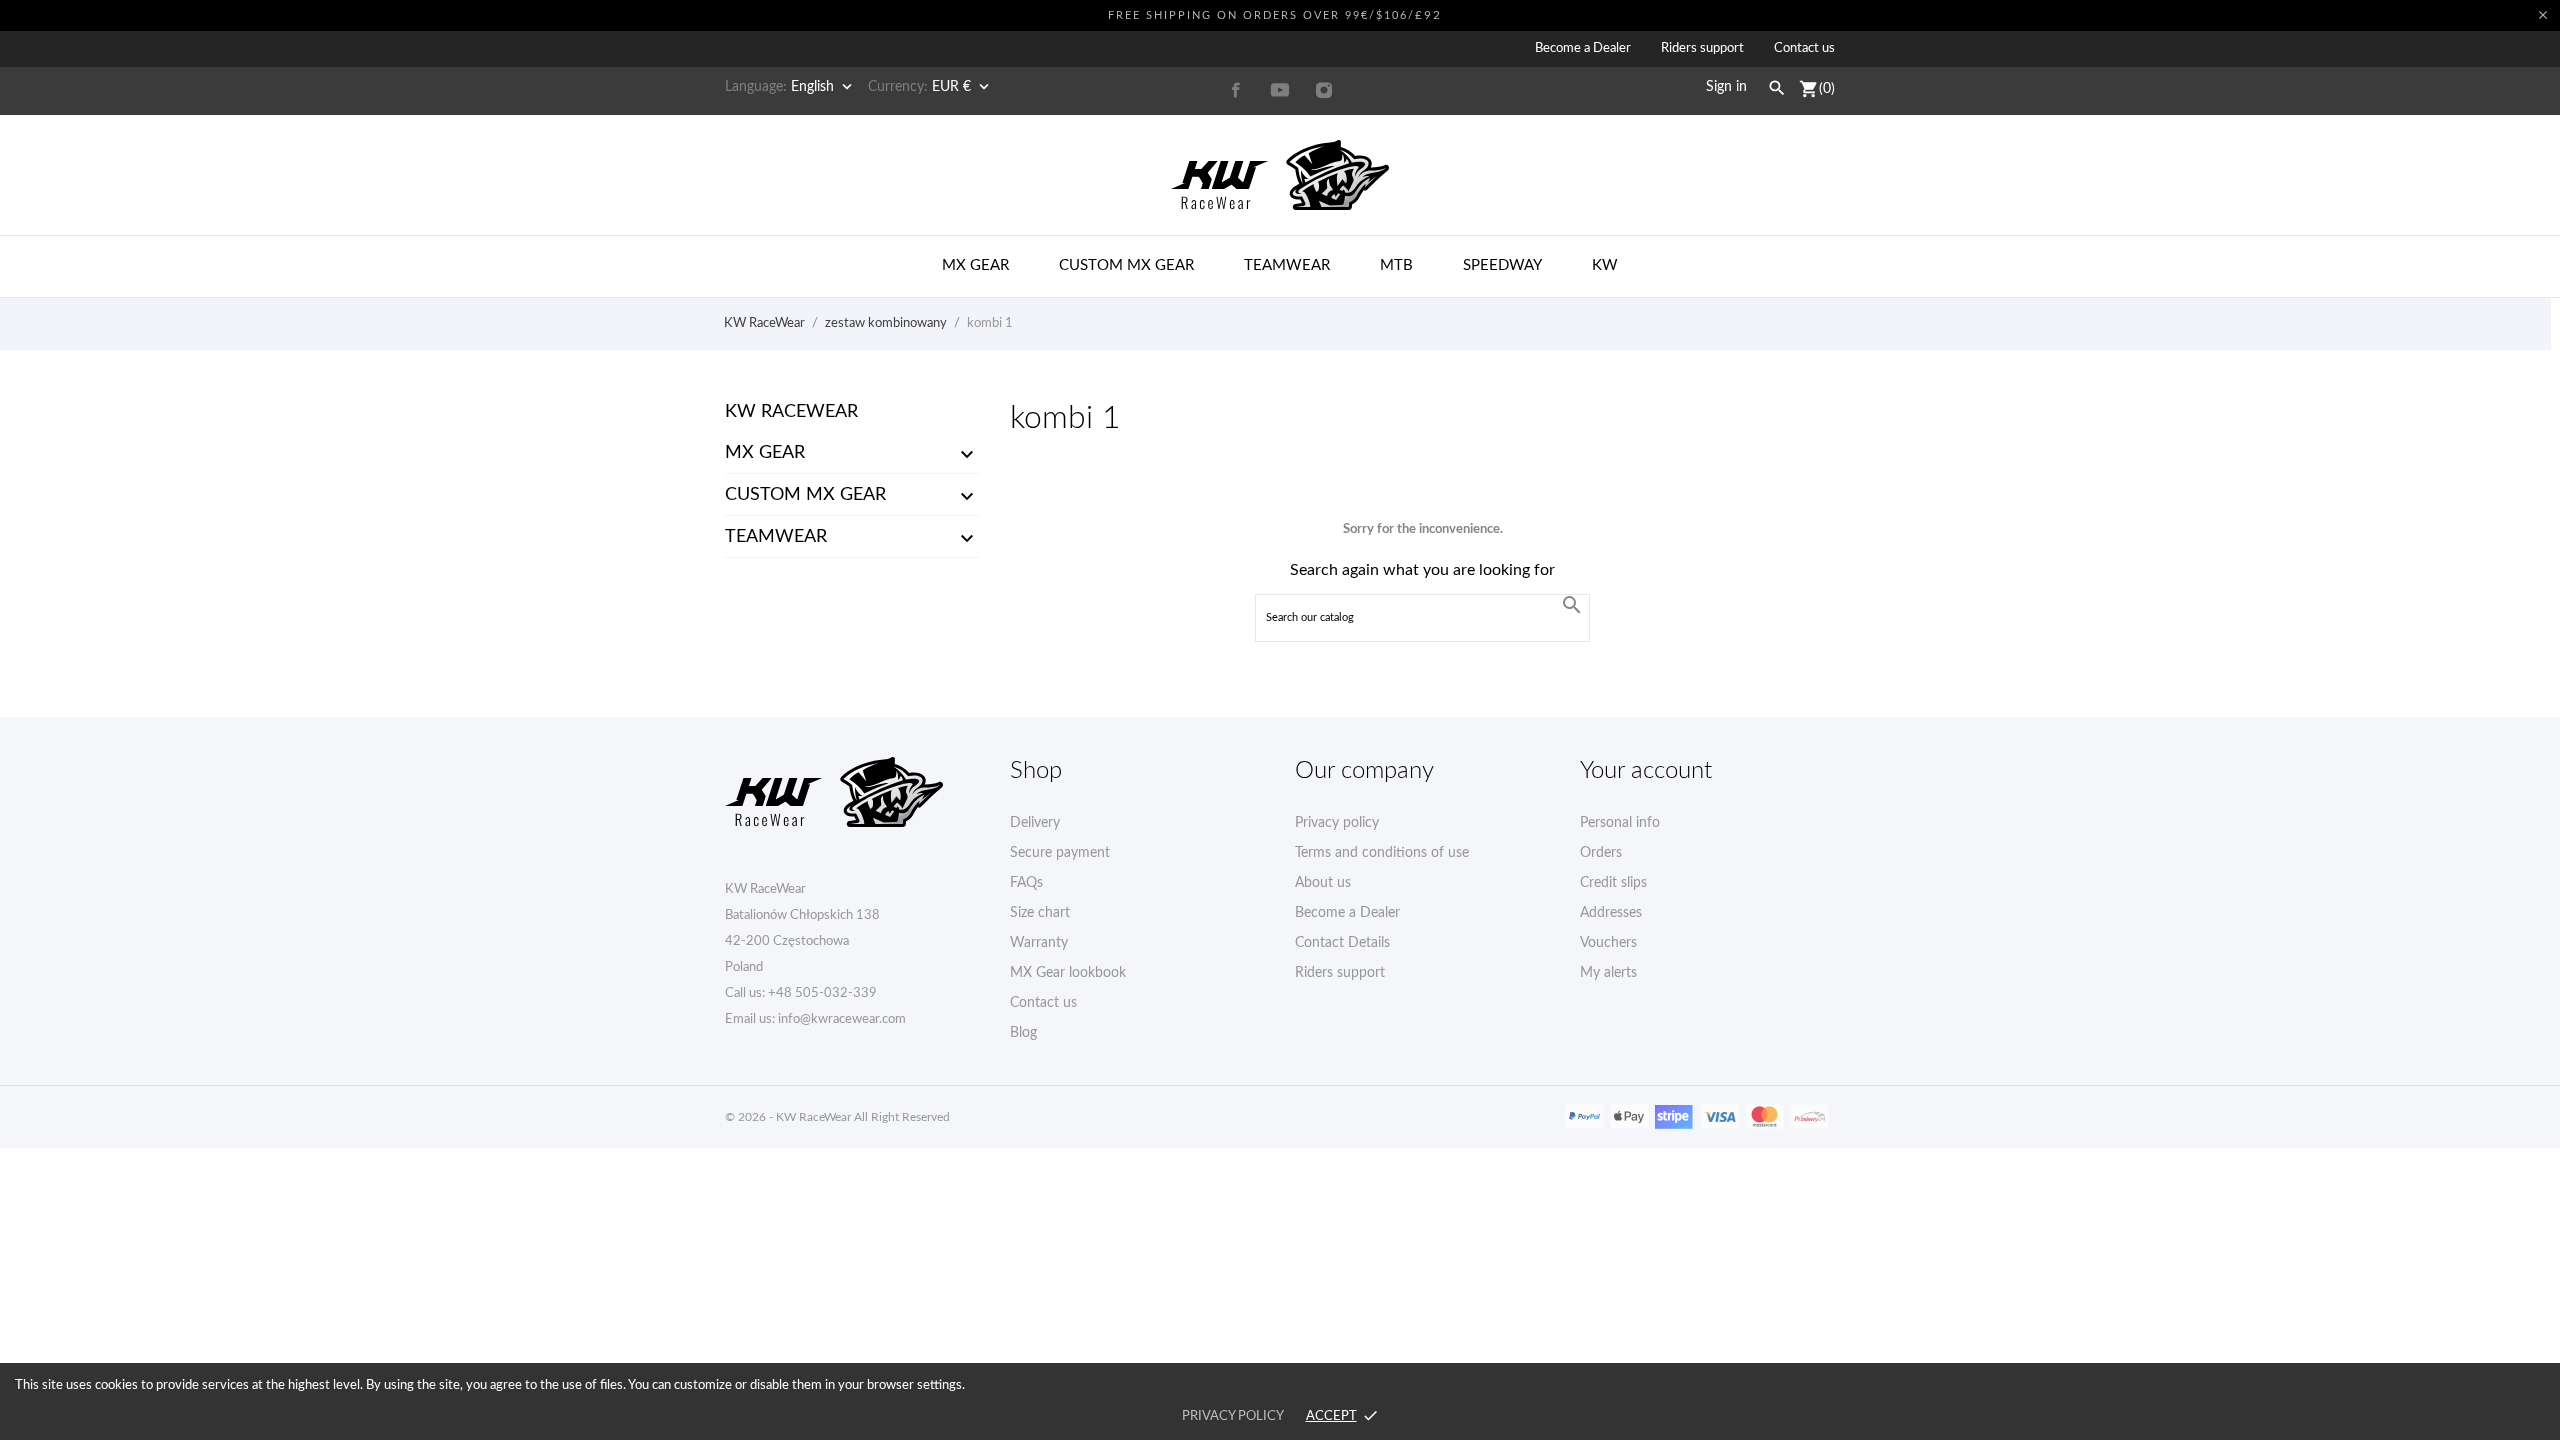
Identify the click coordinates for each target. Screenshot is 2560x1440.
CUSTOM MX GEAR (805, 495)
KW (1605, 265)
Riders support (1702, 48)
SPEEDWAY (1502, 265)
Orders (1601, 853)
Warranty (1039, 943)
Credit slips (1613, 883)
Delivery (1035, 823)
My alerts (1608, 973)
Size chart (1040, 913)
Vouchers (1608, 943)
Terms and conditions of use (1382, 853)
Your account (1646, 771)
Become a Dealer (1583, 48)
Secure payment (1060, 853)
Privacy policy (1337, 823)
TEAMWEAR (776, 537)
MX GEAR (765, 453)
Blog (1023, 1033)
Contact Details (1342, 943)
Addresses (1611, 913)
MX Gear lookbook (1068, 973)
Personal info (1620, 823)
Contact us (1804, 48)
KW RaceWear (791, 412)
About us (1323, 883)
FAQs (1026, 883)
